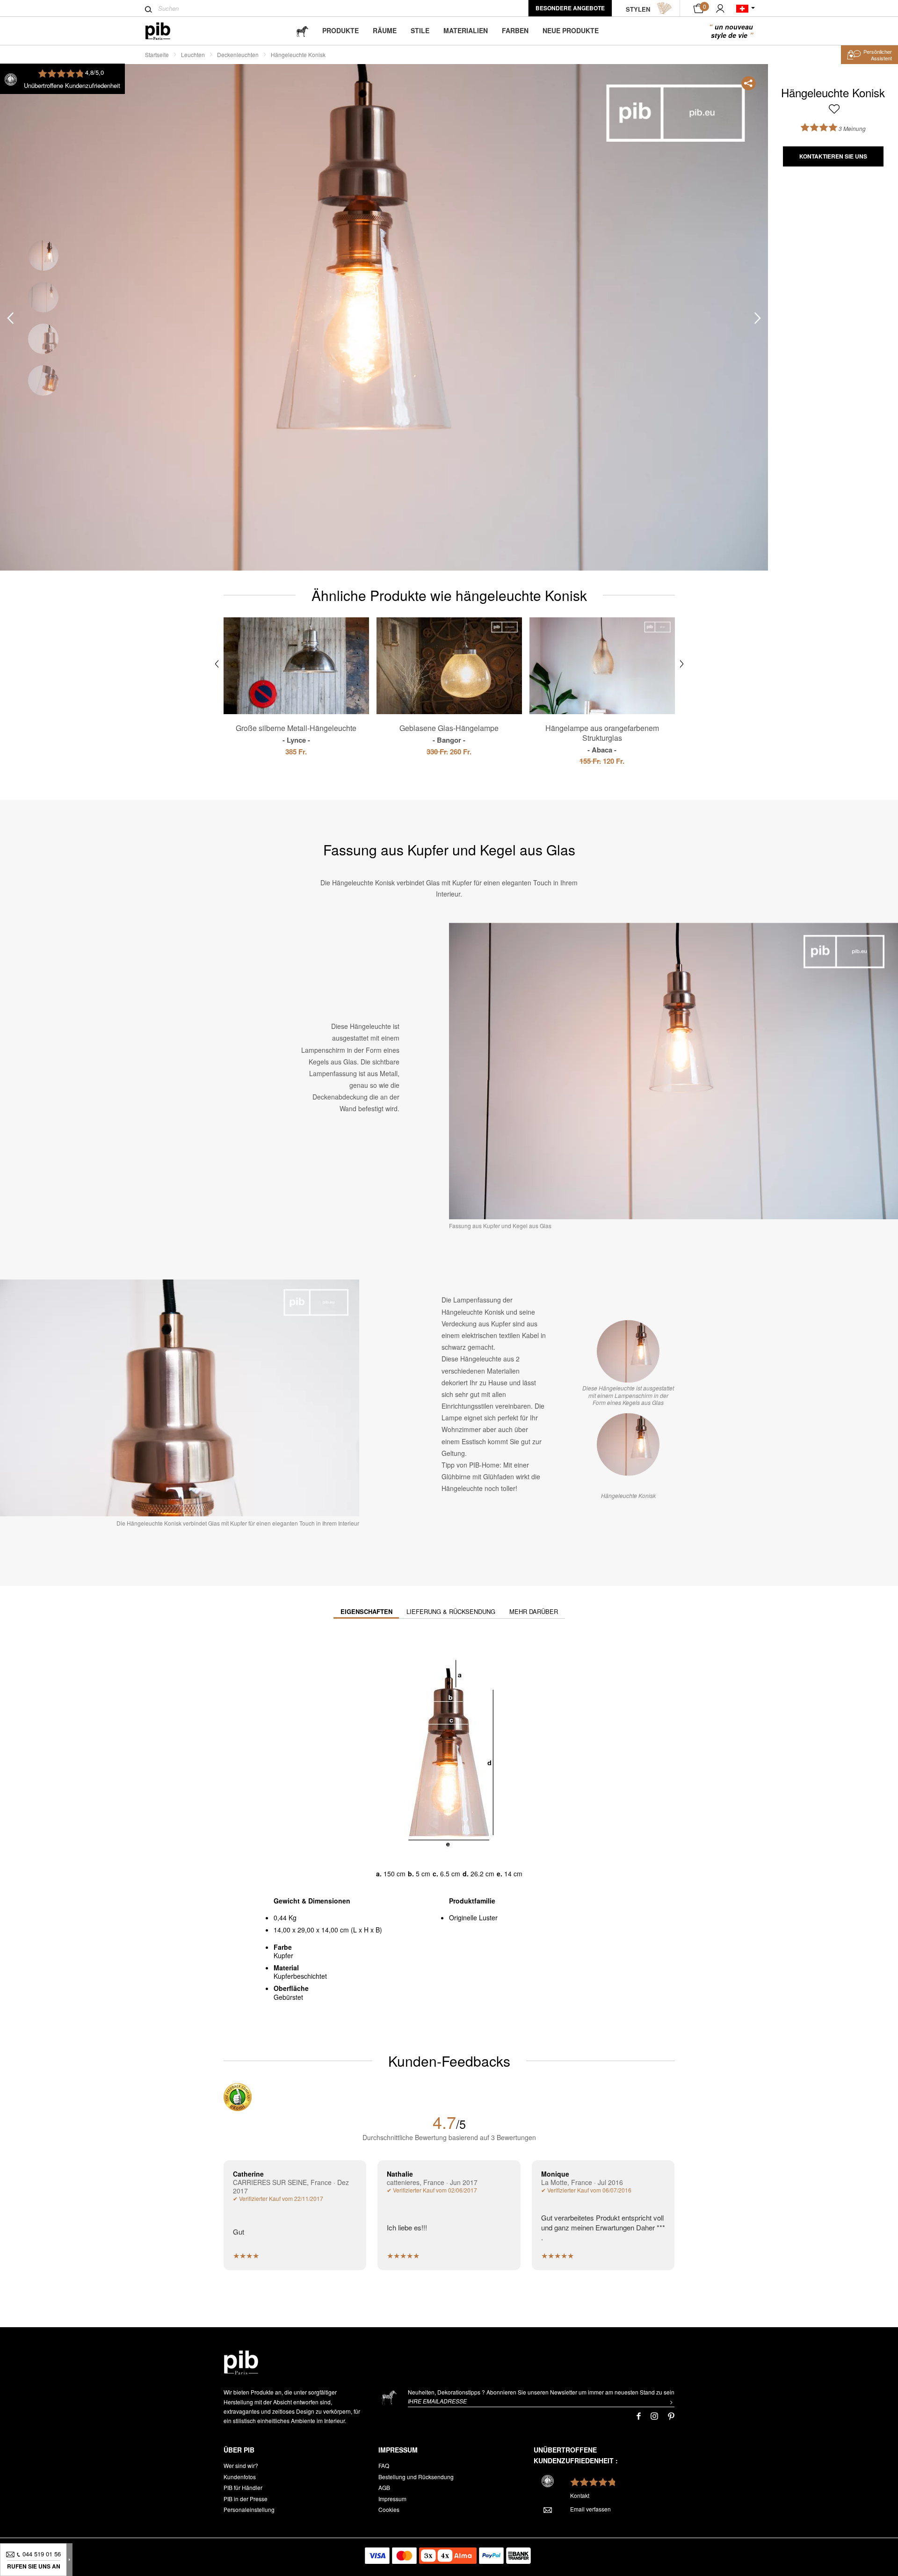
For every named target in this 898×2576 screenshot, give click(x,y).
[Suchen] (148, 9)
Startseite (157, 54)
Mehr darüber (534, 1611)
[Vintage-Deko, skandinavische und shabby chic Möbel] (165, 31)
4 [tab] (43, 380)
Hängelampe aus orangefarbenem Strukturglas (602, 738)
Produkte (340, 30)
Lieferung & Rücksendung (451, 1611)
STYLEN (638, 9)
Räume (385, 30)
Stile (420, 30)
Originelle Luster (473, 1918)
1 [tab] (43, 256)
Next (758, 318)
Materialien (466, 30)
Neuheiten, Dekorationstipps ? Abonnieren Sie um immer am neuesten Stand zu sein (541, 2392)
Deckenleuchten (238, 54)
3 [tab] (43, 339)
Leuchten (193, 54)
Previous (10, 318)
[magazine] (302, 31)
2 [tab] (43, 297)
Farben (515, 30)
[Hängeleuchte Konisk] (628, 1445)
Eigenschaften (366, 1611)
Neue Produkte (571, 30)
